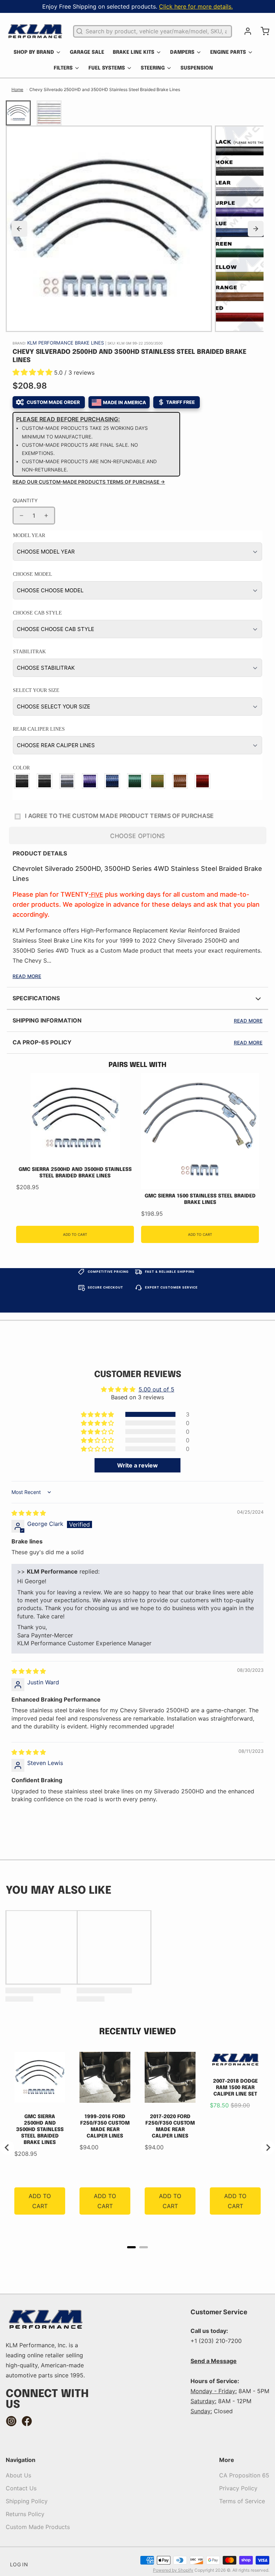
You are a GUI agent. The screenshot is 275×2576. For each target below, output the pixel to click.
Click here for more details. (196, 6)
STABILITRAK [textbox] (29, 652)
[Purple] (90, 781)
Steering (153, 68)
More (227, 2460)
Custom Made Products (38, 2527)
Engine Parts (228, 52)
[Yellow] (158, 781)
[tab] (131, 2247)
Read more (248, 1021)
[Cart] (262, 31)
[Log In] (245, 31)
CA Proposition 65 (244, 2475)
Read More (27, 976)
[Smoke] (45, 781)
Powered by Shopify (173, 2570)
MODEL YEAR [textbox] (29, 535)
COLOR (21, 768)
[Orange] (180, 781)
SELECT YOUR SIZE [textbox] (36, 690)
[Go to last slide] (7, 2148)
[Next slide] (256, 229)
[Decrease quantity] (21, 516)
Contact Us (21, 2488)
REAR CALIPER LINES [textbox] (39, 729)
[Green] (135, 781)
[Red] (203, 781)
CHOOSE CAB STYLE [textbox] (37, 613)
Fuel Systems (107, 68)
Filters (63, 68)
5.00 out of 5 (156, 1389)
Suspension (197, 68)
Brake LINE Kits (134, 52)
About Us (18, 2475)
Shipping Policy (27, 2501)
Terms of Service (242, 2501)
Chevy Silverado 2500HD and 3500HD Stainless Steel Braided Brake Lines (105, 89)
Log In (19, 2564)
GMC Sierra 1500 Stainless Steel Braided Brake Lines (200, 1199)
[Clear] (67, 781)
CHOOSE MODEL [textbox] (33, 574)
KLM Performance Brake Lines (66, 343)
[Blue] (113, 781)
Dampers (182, 52)
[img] (29, 1513)
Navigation (21, 2460)
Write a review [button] (137, 1465)
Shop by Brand (34, 52)
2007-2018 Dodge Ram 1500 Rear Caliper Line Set (235, 2088)
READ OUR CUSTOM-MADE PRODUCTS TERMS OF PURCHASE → (89, 482)
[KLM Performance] (35, 31)
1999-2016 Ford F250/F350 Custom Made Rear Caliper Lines (105, 2126)
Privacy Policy (238, 2488)
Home (17, 89)
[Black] (22, 781)
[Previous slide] (19, 229)
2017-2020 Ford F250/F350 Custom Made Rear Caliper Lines (170, 2126)
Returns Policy (25, 2514)
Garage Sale (87, 52)
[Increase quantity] (46, 516)
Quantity (25, 501)
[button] (33, 373)
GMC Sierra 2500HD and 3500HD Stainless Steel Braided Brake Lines (75, 1173)
